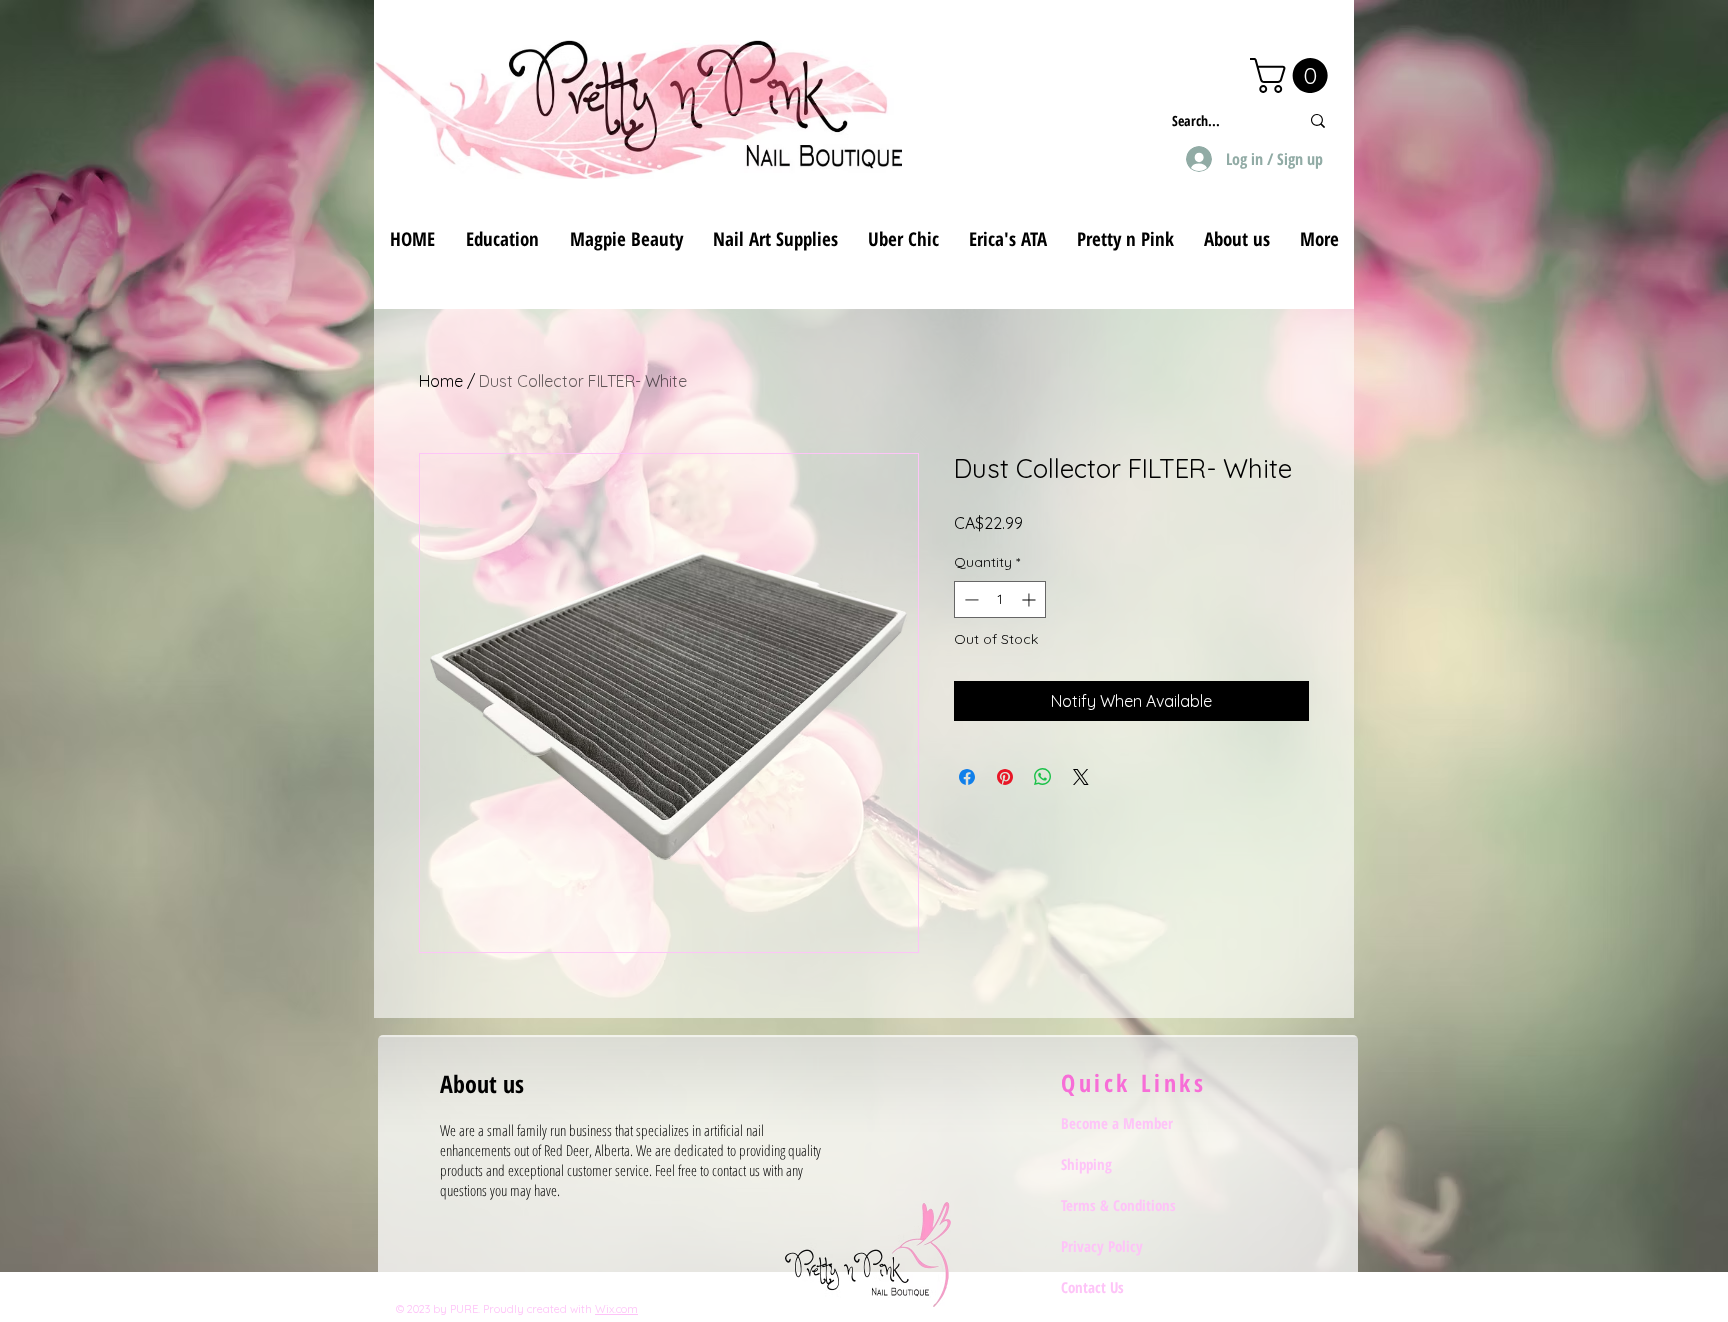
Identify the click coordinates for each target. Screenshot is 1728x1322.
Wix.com (616, 1309)
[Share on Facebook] (967, 777)
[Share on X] (1081, 777)
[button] (1293, 75)
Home (441, 381)
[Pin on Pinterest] (1005, 777)
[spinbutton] (1000, 599)
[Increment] (1030, 599)
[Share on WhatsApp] (1043, 777)
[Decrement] (969, 599)
